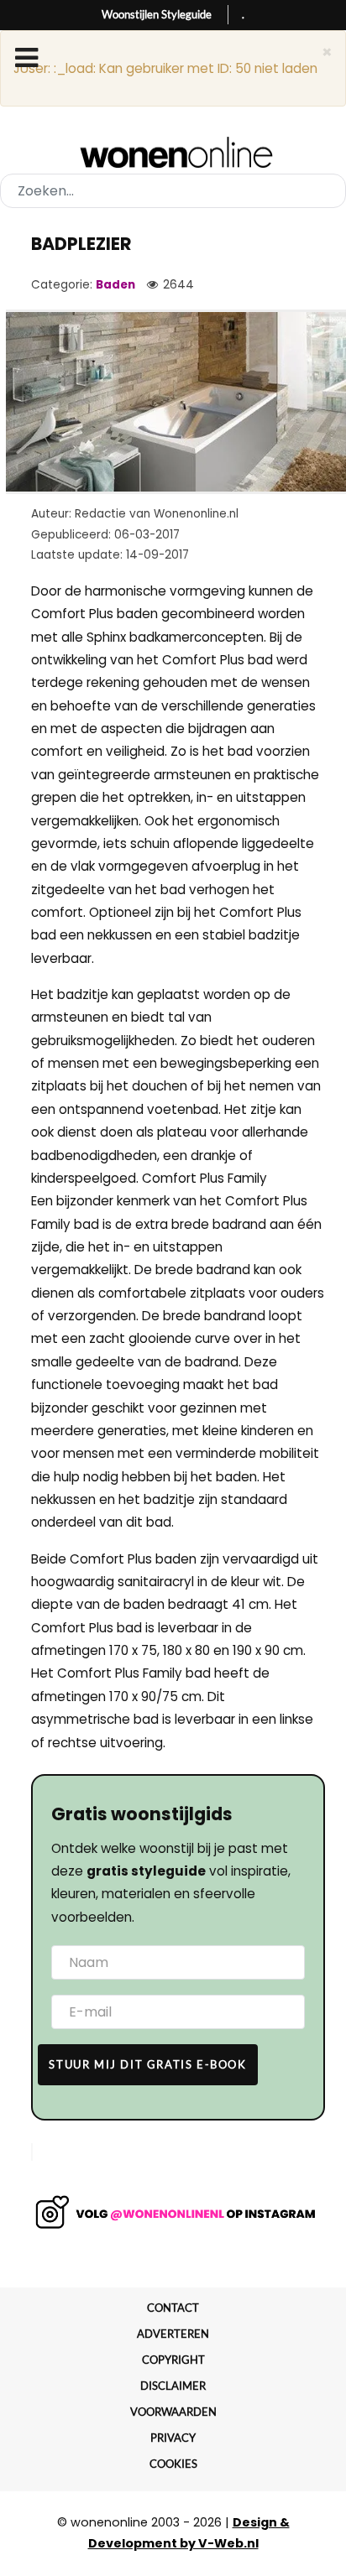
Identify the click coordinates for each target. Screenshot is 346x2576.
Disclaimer (173, 2386)
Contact (173, 2308)
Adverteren (173, 2334)
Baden (115, 285)
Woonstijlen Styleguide (157, 14)
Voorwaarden (173, 2412)
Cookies (173, 2464)
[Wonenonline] (173, 153)
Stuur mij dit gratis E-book (147, 2064)
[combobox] (173, 191)
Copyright (173, 2360)
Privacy (173, 2438)
